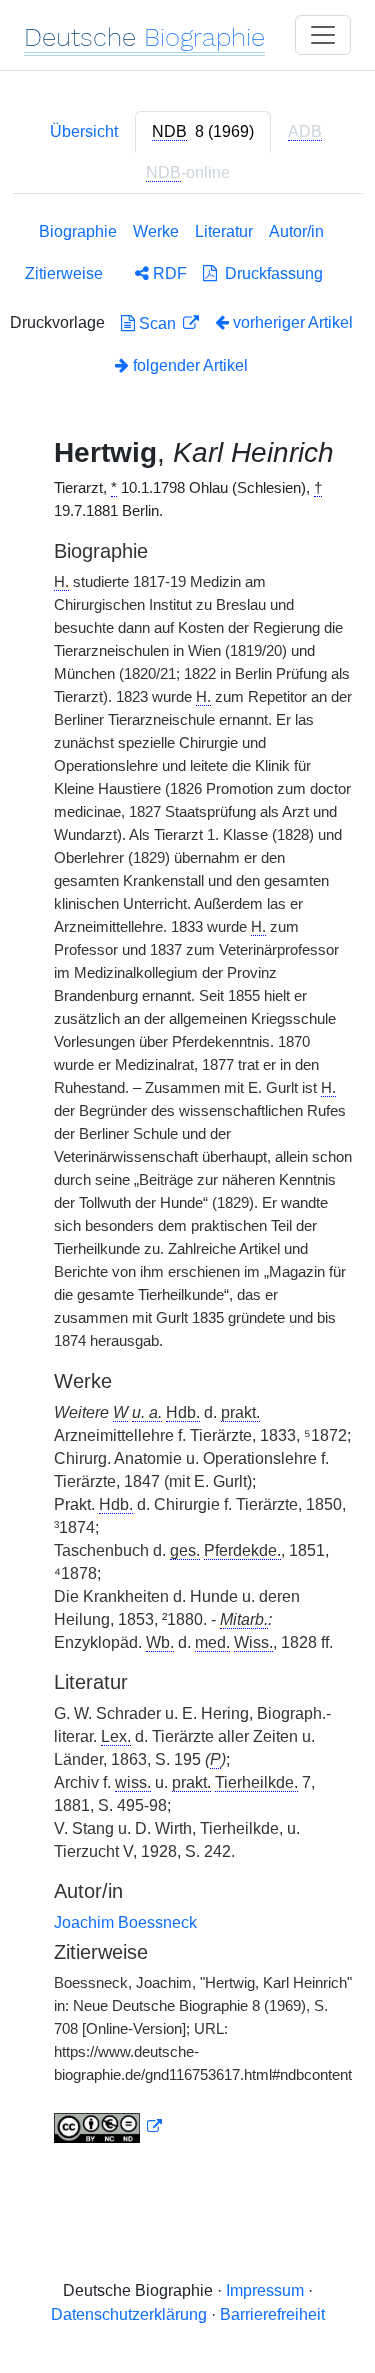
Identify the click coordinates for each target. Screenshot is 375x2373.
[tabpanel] (187, 1186)
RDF (168, 273)
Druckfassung (270, 273)
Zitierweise (64, 273)
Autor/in (296, 231)
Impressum (265, 2290)
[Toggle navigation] (323, 35)
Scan (157, 323)
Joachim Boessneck (125, 1922)
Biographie (78, 231)
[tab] (203, 132)
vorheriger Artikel (293, 322)
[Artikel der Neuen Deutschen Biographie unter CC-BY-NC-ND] (108, 2127)
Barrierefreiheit (272, 2314)
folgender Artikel (188, 365)
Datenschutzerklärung (129, 2314)
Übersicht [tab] (84, 131)
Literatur (224, 231)
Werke (156, 231)
